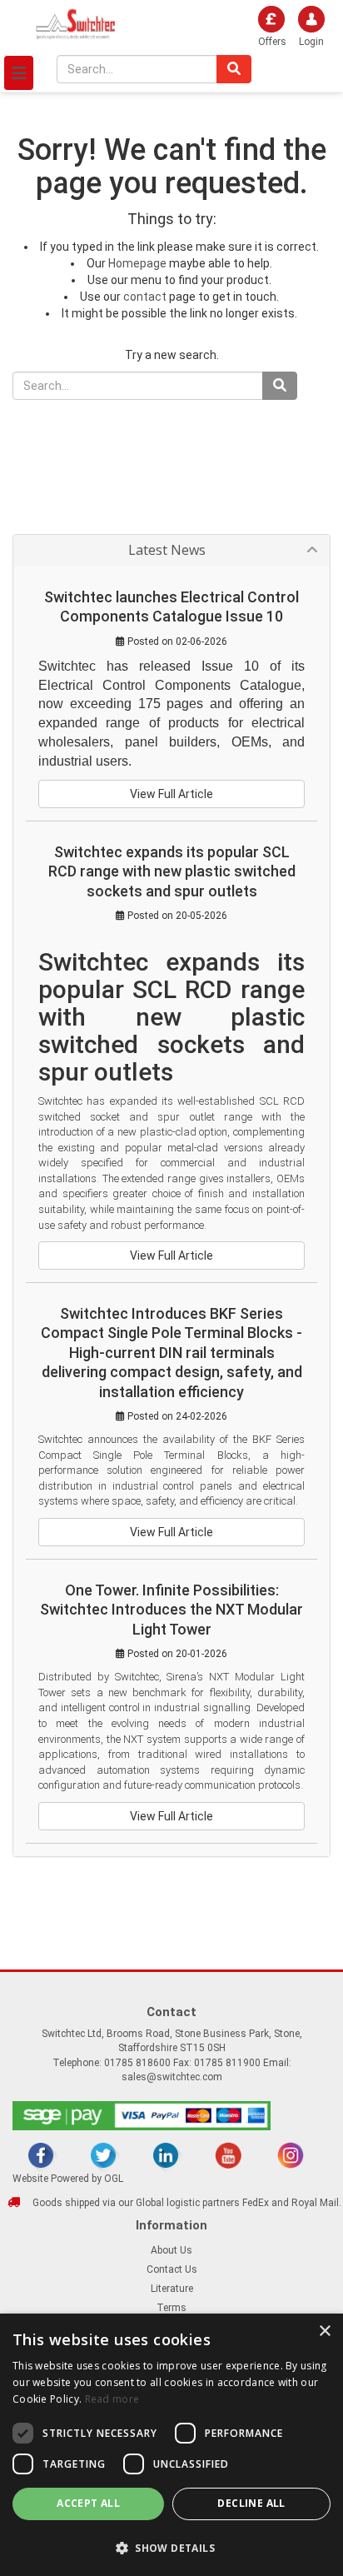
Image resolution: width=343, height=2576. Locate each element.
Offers (272, 42)
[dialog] (171, 2445)
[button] (171, 2547)
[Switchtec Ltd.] (76, 23)
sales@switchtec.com (172, 2077)
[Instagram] (291, 2155)
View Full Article (171, 794)
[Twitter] (103, 2155)
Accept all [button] (88, 2503)
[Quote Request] (209, 24)
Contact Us (172, 2269)
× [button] (324, 2331)
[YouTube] (228, 2155)
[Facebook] (41, 2155)
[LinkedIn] (166, 2155)
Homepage (137, 263)
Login (311, 42)
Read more (112, 2399)
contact (145, 297)
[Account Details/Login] (237, 24)
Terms (171, 2308)
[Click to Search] (234, 69)
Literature (172, 2289)
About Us (171, 2250)
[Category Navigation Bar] (19, 73)
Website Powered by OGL (68, 2179)
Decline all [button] (251, 2503)
